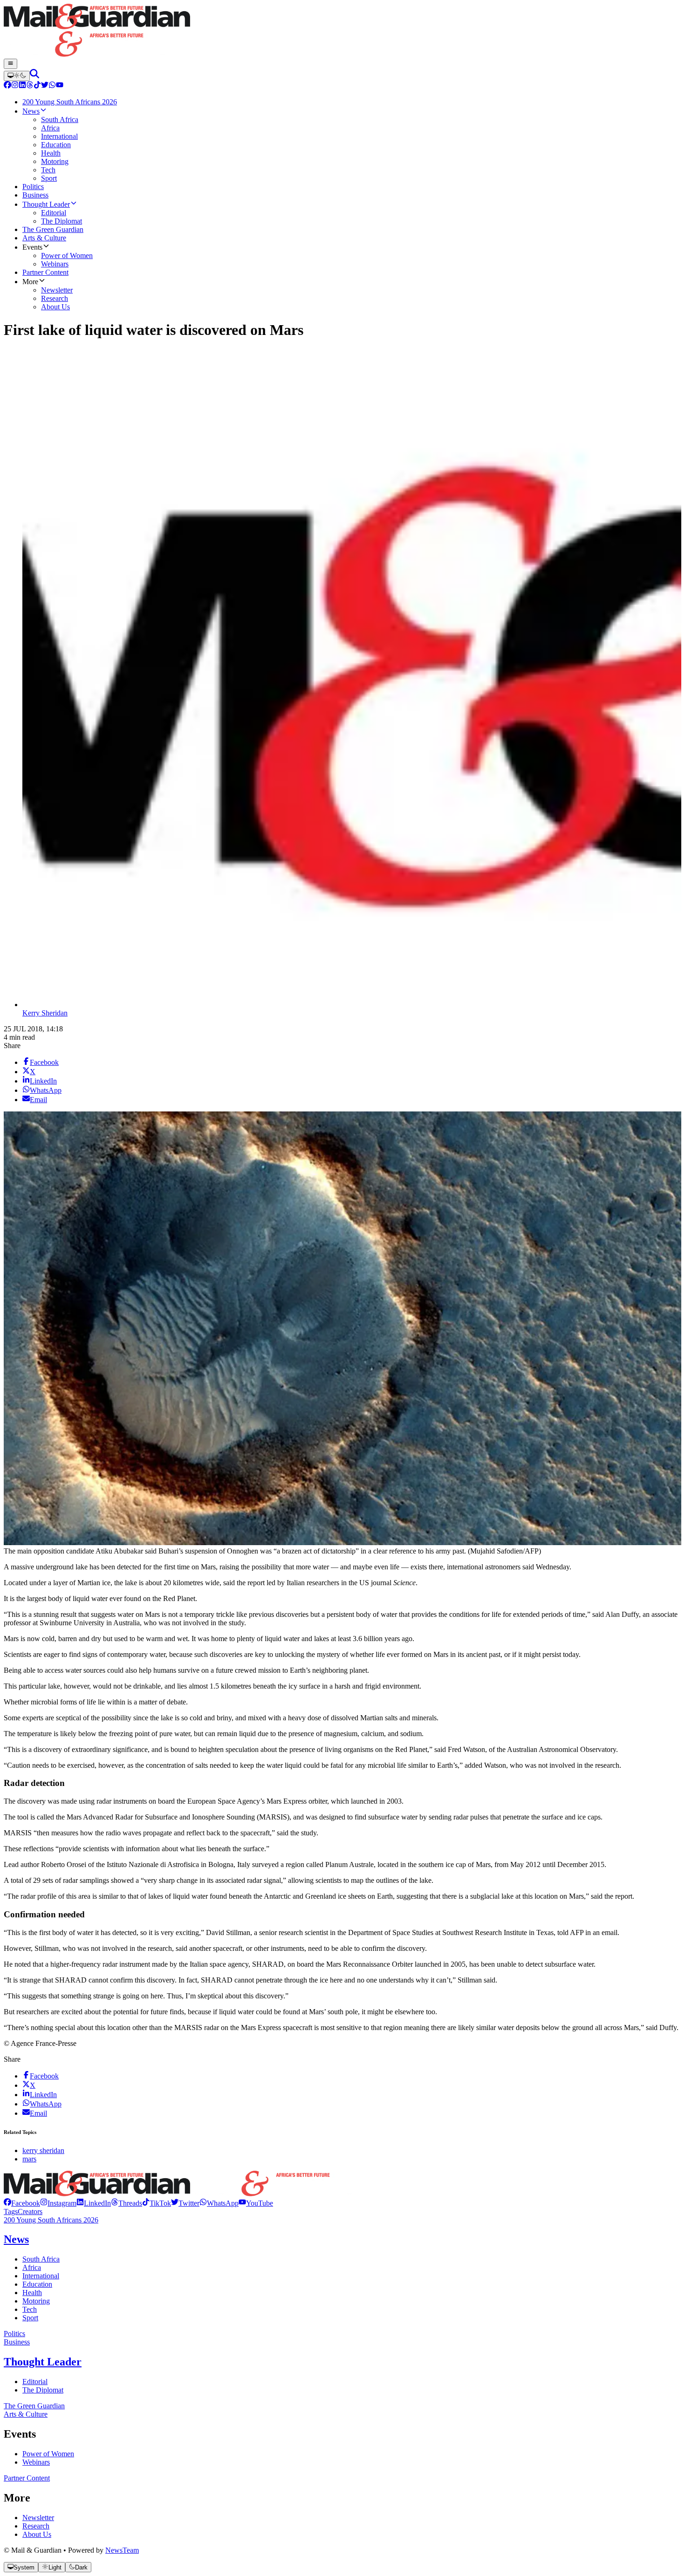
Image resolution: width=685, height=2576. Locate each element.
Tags (11, 2211)
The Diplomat (43, 2390)
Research (36, 2526)
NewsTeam (122, 2550)
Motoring (36, 2301)
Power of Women (48, 2454)
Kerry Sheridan (45, 1013)
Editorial (35, 2382)
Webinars (36, 2462)
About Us (37, 2534)
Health (32, 2293)
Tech (30, 2309)
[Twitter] (45, 86)
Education (37, 2284)
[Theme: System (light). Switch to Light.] (17, 76)
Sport (30, 2318)
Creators (30, 2211)
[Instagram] (15, 86)
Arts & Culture (26, 2414)
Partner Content (27, 2478)
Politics (14, 2334)
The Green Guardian (34, 2406)
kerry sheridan (43, 2150)
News (16, 2239)
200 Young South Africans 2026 (51, 2220)
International (41, 2276)
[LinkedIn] (22, 86)
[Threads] (30, 86)
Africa (32, 2267)
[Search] (34, 76)
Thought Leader (43, 2362)
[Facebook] (7, 86)
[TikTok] (37, 86)
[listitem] (22, 2203)
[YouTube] (60, 86)
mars (29, 2159)
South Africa (41, 2259)
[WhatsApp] (52, 86)
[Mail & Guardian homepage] (342, 31)
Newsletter (38, 2518)
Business (17, 2342)
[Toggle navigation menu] (10, 64)
